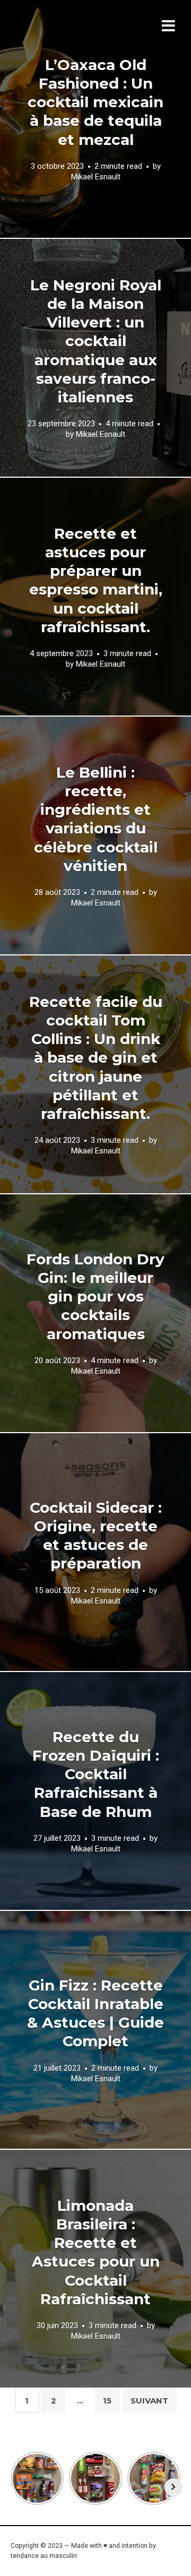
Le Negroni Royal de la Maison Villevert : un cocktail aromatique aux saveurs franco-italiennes (96, 341)
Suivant (149, 2401)
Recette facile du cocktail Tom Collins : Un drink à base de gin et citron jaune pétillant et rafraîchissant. (96, 1058)
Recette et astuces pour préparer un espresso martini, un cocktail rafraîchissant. (96, 580)
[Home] (81, 40)
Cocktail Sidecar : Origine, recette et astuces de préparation (96, 1535)
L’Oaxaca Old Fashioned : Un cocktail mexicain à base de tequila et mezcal (95, 102)
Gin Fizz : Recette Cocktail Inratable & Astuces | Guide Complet (95, 2013)
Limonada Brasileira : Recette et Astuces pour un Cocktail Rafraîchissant (96, 2252)
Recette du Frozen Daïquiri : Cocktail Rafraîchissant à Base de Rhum (96, 1774)
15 (107, 2401)
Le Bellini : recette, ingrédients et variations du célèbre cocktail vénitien (96, 819)
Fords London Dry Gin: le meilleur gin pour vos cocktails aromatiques (95, 1296)
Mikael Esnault (96, 177)
